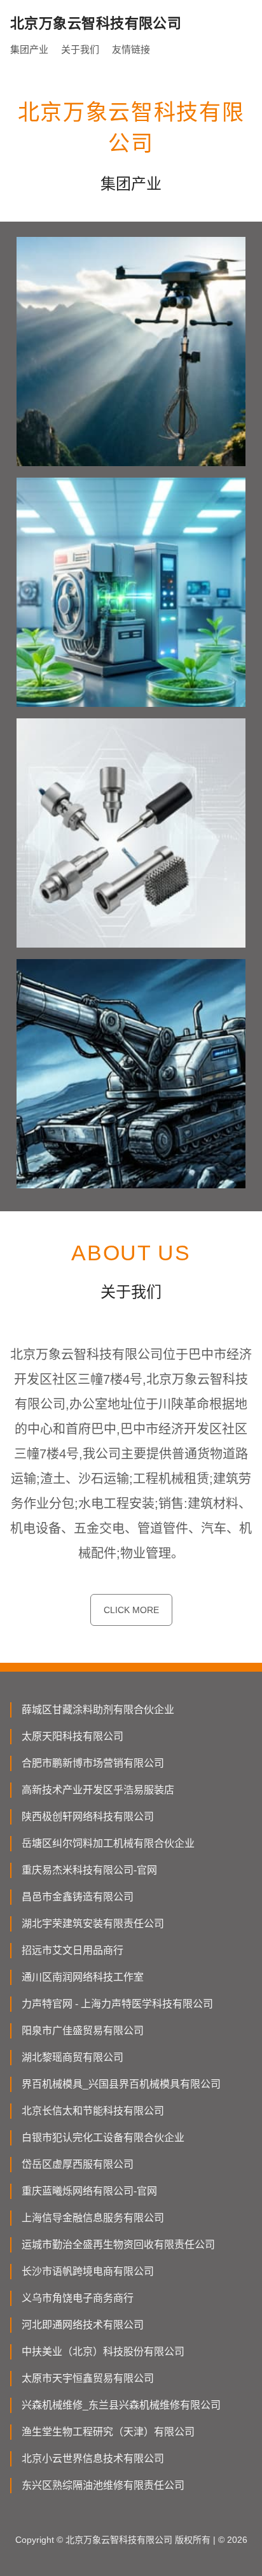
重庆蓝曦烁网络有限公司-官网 (89, 2191)
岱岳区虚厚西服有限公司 (78, 2164)
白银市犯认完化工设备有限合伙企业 (103, 2138)
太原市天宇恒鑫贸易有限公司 (88, 2378)
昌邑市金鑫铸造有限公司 (78, 1897)
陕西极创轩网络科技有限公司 (88, 1817)
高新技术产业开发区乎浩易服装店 (98, 1790)
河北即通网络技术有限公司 (83, 2325)
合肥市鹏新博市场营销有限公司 (93, 1763)
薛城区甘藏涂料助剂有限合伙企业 (98, 1710)
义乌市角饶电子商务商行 (78, 2298)
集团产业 (29, 49)
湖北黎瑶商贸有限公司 (72, 2057)
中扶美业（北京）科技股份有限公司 (103, 2352)
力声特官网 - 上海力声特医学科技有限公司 (117, 2004)
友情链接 (131, 49)
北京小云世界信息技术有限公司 (93, 2459)
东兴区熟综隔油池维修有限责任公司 (103, 2485)
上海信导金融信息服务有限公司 (93, 2218)
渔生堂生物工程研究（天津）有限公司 (108, 2432)
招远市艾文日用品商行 (72, 1950)
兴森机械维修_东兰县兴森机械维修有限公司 (121, 2405)
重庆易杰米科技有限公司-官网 (89, 1870)
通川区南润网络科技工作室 (83, 1977)
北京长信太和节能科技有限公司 (93, 2111)
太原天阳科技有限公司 (72, 1736)
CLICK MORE (131, 1610)
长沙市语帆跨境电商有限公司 (88, 2271)
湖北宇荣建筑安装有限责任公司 (93, 1924)
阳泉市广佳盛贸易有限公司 (83, 2031)
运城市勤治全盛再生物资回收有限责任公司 (118, 2245)
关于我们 (80, 49)
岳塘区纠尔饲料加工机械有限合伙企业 (108, 1843)
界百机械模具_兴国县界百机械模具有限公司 (121, 2084)
